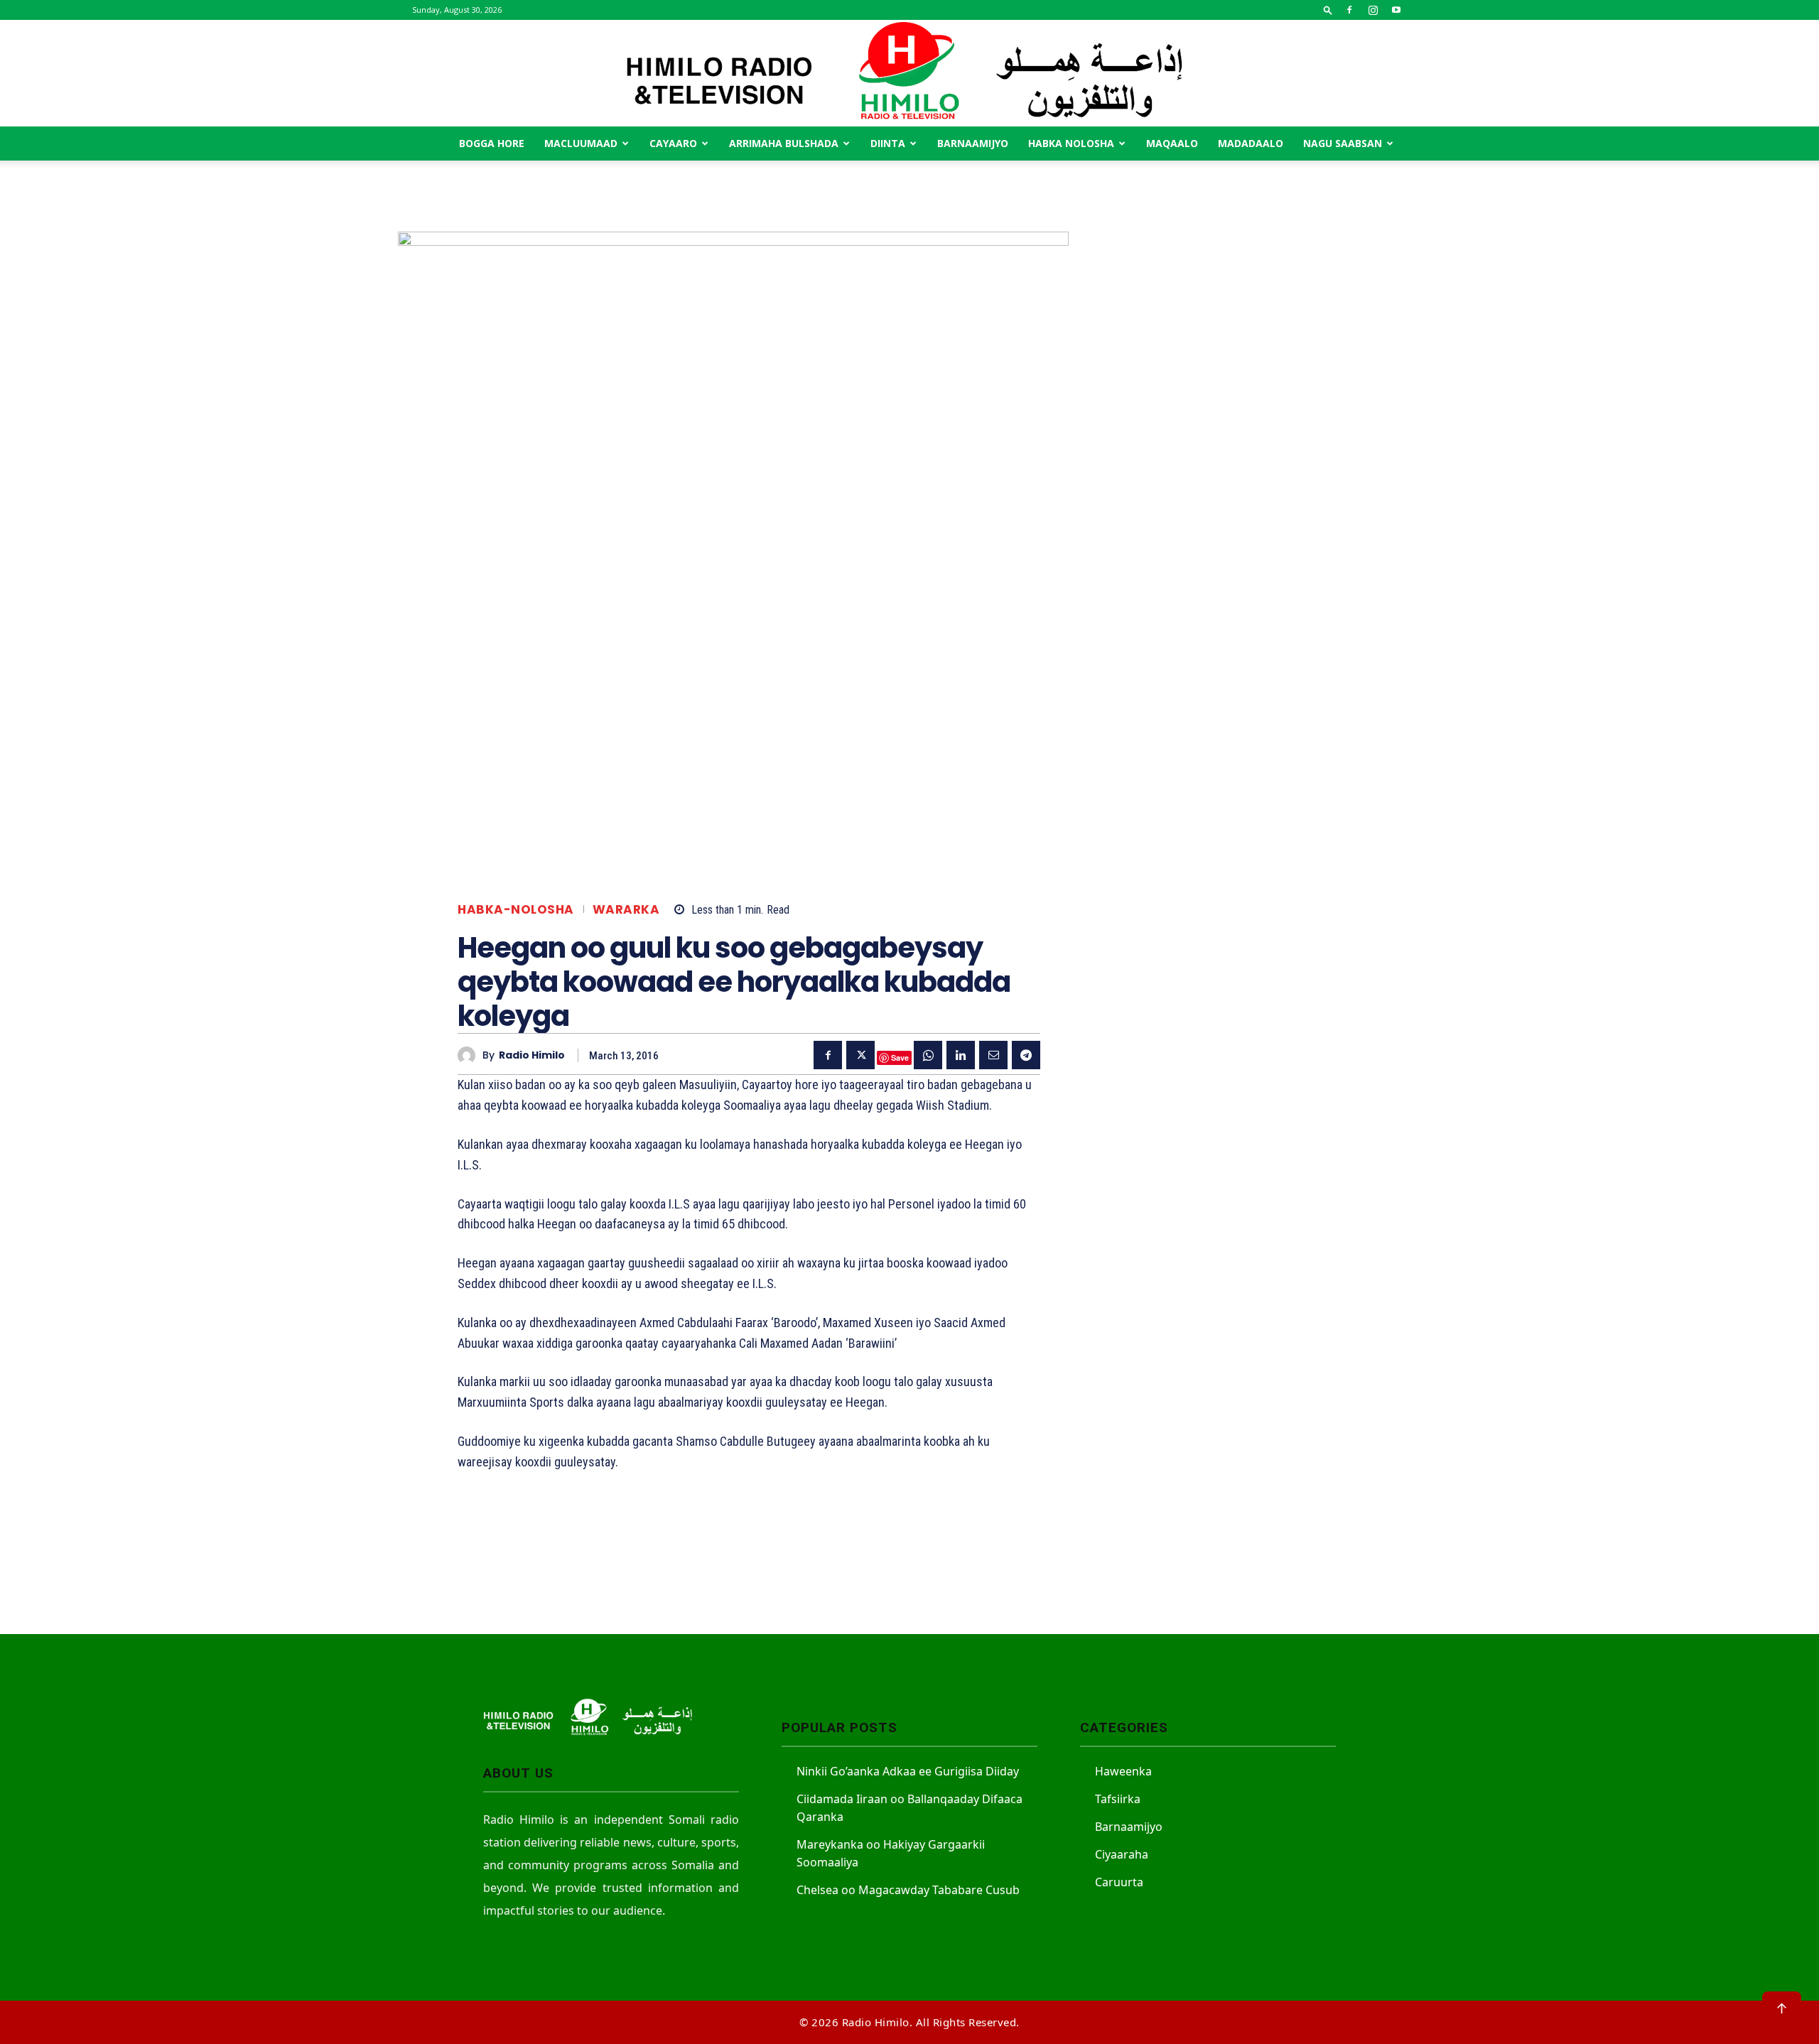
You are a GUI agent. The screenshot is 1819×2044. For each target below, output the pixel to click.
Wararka (626, 910)
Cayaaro (673, 143)
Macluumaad (581, 143)
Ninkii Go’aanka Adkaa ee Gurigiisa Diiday (908, 1771)
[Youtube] (1396, 10)
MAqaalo (1172, 143)
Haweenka (1123, 1771)
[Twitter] (860, 1055)
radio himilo (532, 1055)
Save (900, 1058)
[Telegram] (1026, 1055)
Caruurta (1119, 1882)
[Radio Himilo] (909, 73)
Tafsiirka (1118, 1799)
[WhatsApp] (928, 1055)
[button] (1328, 10)
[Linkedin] (961, 1055)
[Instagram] (1373, 10)
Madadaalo (1251, 143)
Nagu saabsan (1343, 143)
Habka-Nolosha (516, 910)
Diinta (888, 143)
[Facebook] (1349, 10)
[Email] (993, 1055)
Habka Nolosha (1071, 143)
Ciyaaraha (1122, 1854)
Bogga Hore (492, 143)
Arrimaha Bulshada (784, 143)
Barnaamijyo (973, 143)
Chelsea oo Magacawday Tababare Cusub (908, 1890)
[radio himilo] (470, 1055)
